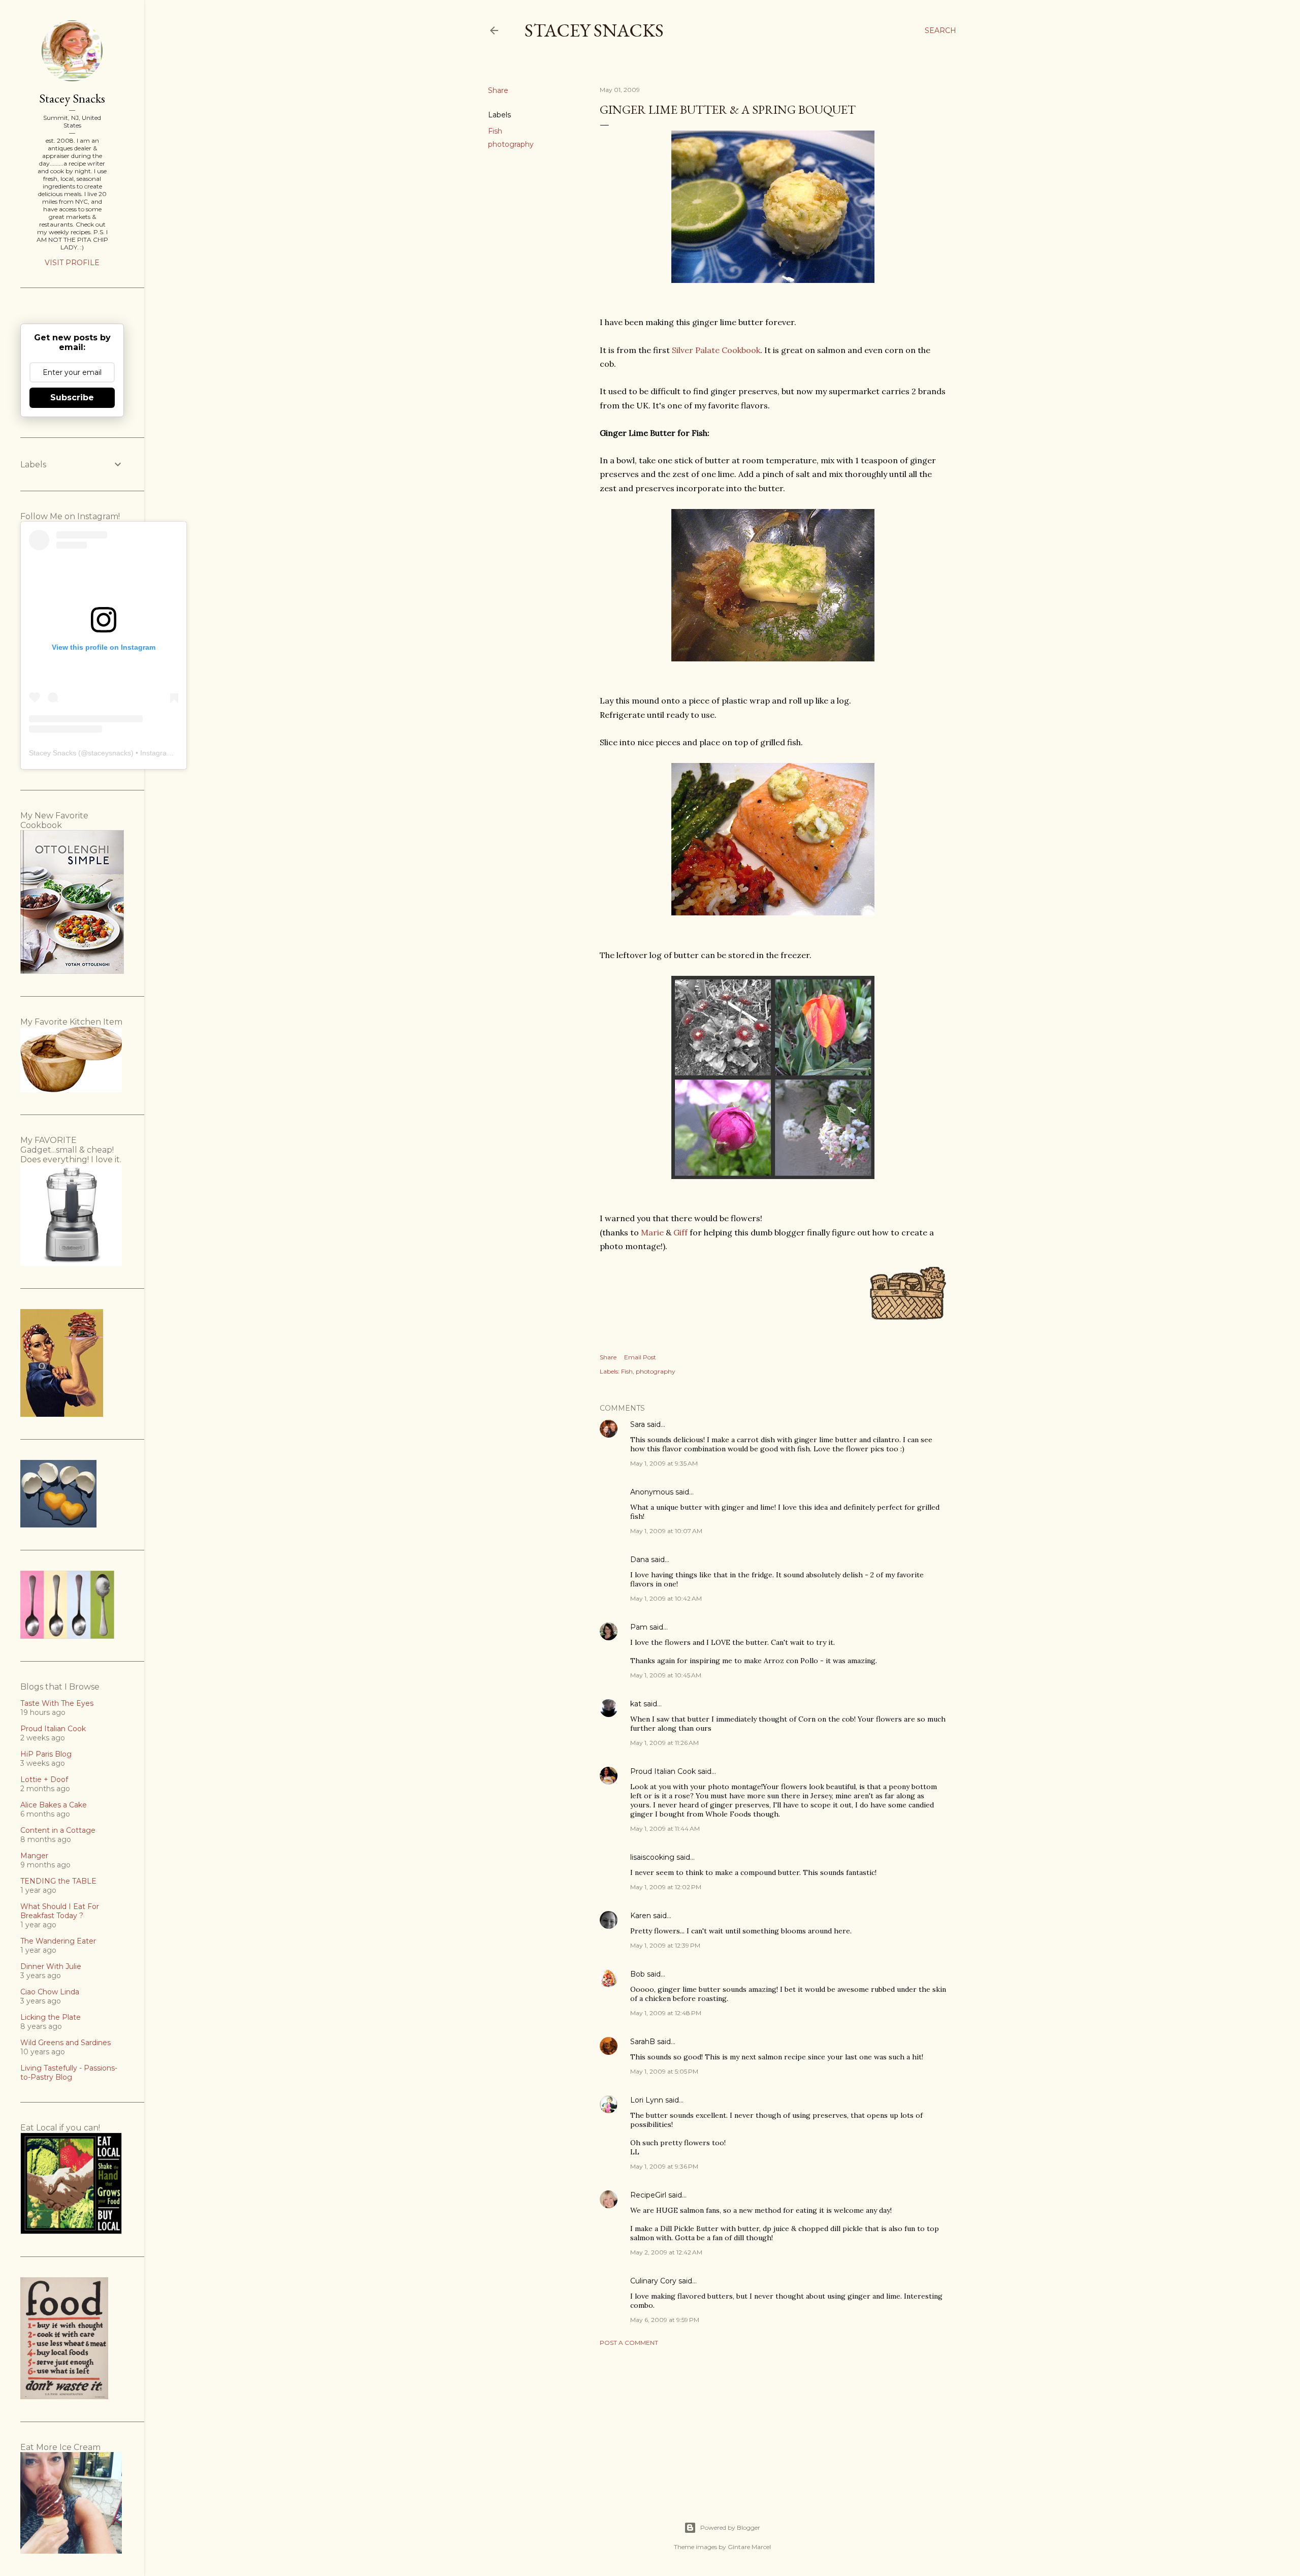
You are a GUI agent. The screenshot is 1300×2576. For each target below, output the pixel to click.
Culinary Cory (653, 2281)
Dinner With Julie (51, 1966)
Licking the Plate (51, 2017)
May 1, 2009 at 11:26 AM (664, 1743)
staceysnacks (109, 753)
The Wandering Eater (58, 1941)
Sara (638, 1424)
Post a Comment (629, 2343)
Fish (495, 131)
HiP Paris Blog (46, 1754)
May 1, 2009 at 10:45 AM (666, 1675)
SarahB (643, 2042)
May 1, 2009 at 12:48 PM (666, 2013)
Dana (640, 1560)
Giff (680, 1232)
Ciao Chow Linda (50, 1992)
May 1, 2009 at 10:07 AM (666, 1531)
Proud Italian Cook (663, 1771)
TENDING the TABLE (58, 1881)
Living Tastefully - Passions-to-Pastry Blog (69, 2073)
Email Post (640, 1357)
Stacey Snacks (594, 30)
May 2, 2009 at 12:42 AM (666, 2252)
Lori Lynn (647, 2100)
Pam (639, 1627)
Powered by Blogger (730, 2527)
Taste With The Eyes (57, 1703)
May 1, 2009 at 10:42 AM (666, 1598)
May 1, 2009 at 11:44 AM (665, 1828)
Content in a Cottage (58, 1830)
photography (511, 144)
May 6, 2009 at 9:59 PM (665, 2320)
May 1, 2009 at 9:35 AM (664, 1463)
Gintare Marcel (749, 2547)
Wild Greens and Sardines (66, 2043)
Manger (34, 1856)
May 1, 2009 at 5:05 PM (664, 2071)
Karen (641, 1916)
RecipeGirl (648, 2195)
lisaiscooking (652, 1857)
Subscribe (72, 397)
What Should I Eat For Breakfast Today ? (60, 1911)
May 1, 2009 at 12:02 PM (666, 1887)
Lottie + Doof (44, 1779)
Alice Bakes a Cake (54, 1805)
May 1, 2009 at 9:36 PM (664, 2166)
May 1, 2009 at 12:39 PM (665, 1945)
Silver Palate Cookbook (716, 350)
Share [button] (498, 90)
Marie (652, 1232)
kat (636, 1704)
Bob (638, 1974)
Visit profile (72, 263)
